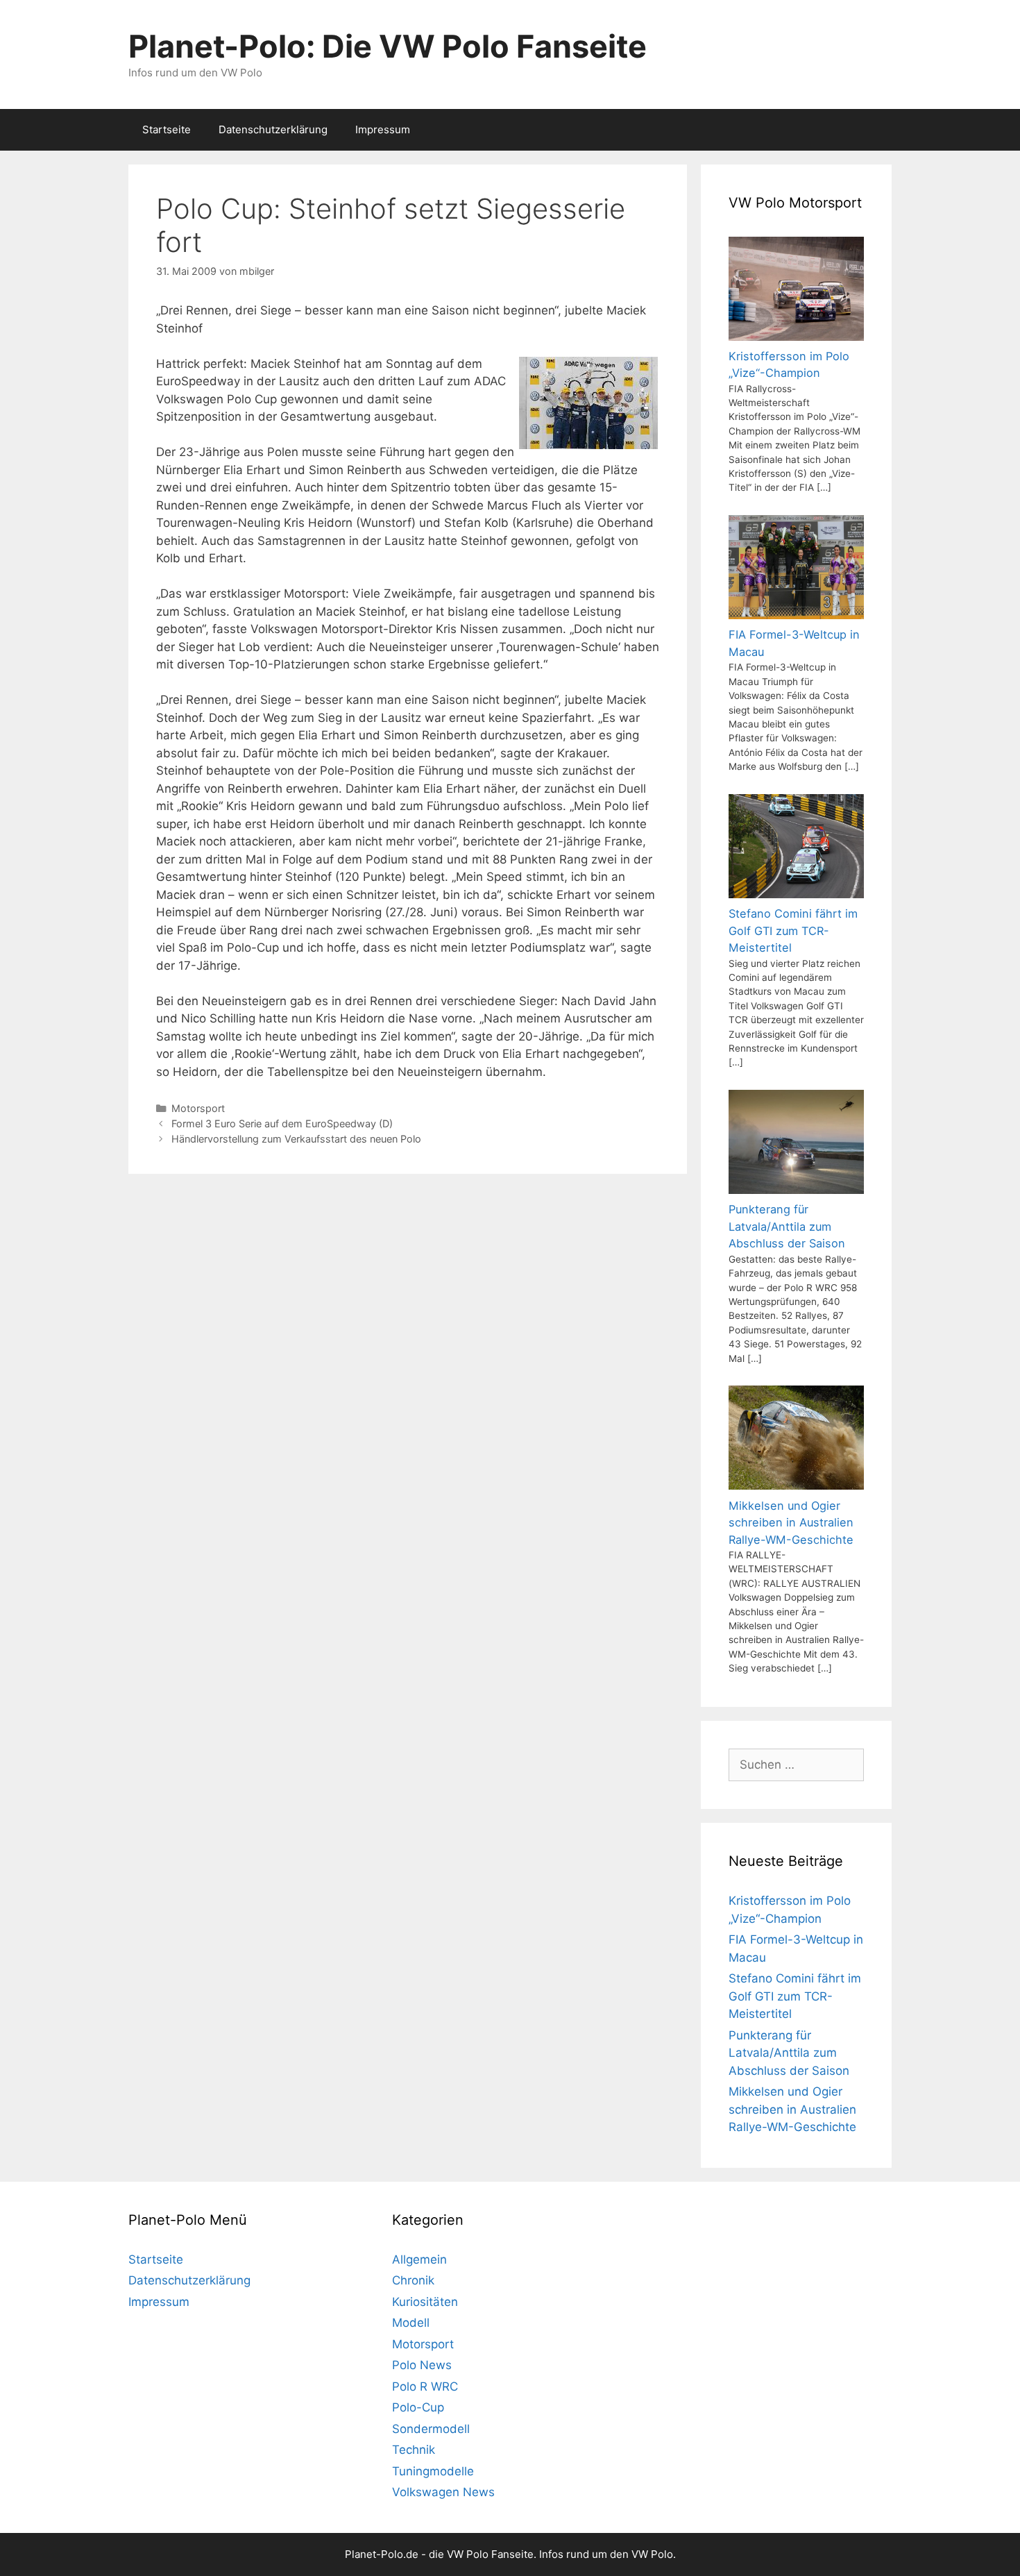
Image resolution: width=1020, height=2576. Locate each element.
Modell (411, 2323)
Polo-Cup (418, 2407)
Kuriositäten (425, 2302)
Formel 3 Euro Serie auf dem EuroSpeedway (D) (282, 1123)
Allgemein (419, 2259)
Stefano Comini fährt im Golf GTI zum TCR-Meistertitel (795, 1996)
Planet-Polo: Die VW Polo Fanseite (388, 46)
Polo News (422, 2365)
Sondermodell (431, 2429)
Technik (414, 2450)
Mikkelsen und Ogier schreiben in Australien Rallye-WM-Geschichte (792, 2109)
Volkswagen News (443, 2492)
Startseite (167, 129)
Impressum (383, 129)
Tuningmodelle (433, 2471)
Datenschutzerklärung (273, 129)
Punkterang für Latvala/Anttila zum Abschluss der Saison (789, 2053)
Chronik (413, 2280)
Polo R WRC (425, 2386)
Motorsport (198, 1108)
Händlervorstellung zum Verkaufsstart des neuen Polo (296, 1139)
